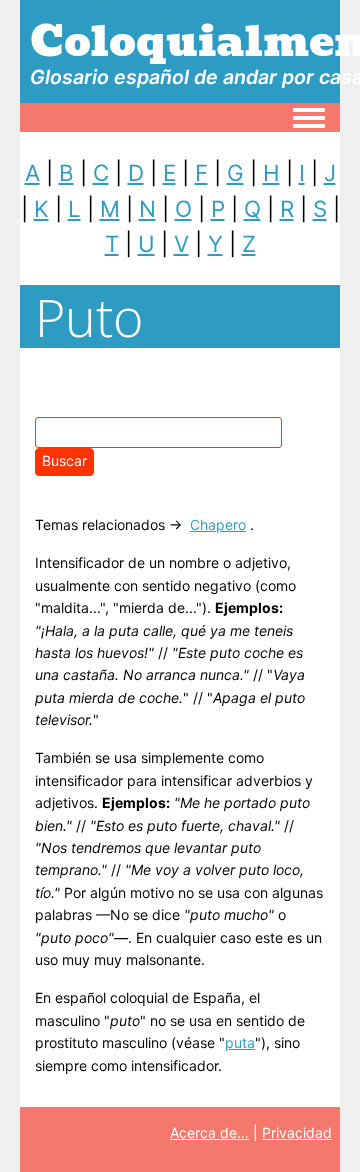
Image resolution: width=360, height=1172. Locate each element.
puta (240, 1042)
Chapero (218, 524)
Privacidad (297, 1132)
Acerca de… (209, 1132)
